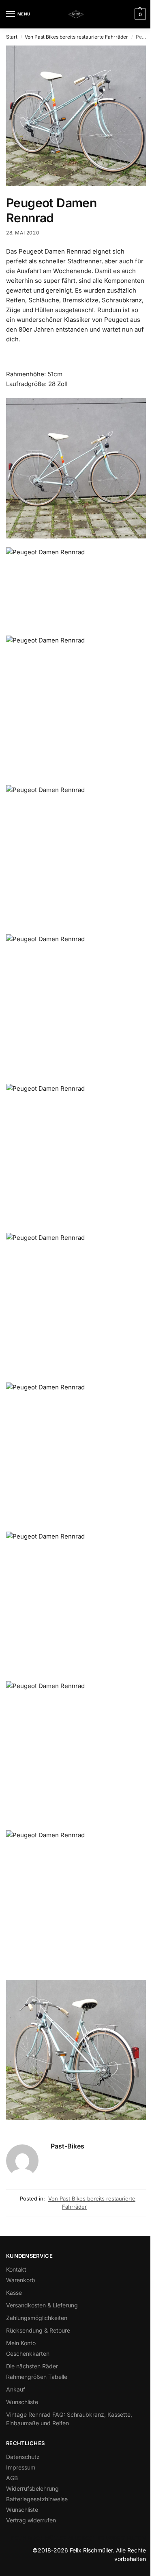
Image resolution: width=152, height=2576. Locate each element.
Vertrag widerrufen (31, 2520)
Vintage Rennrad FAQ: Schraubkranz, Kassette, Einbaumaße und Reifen (69, 2419)
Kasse (14, 2293)
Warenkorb (21, 2280)
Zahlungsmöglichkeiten (37, 2318)
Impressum (21, 2467)
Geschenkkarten (28, 2354)
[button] (139, 14)
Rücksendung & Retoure (38, 2330)
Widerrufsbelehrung (32, 2488)
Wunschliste (22, 2402)
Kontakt (16, 2269)
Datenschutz (23, 2457)
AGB (12, 2478)
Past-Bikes (67, 2146)
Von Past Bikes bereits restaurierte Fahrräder (76, 37)
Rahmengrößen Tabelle (37, 2377)
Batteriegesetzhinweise (37, 2499)
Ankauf (16, 2389)
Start (12, 37)
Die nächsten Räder (32, 2366)
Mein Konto (21, 2343)
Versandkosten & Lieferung (42, 2305)
